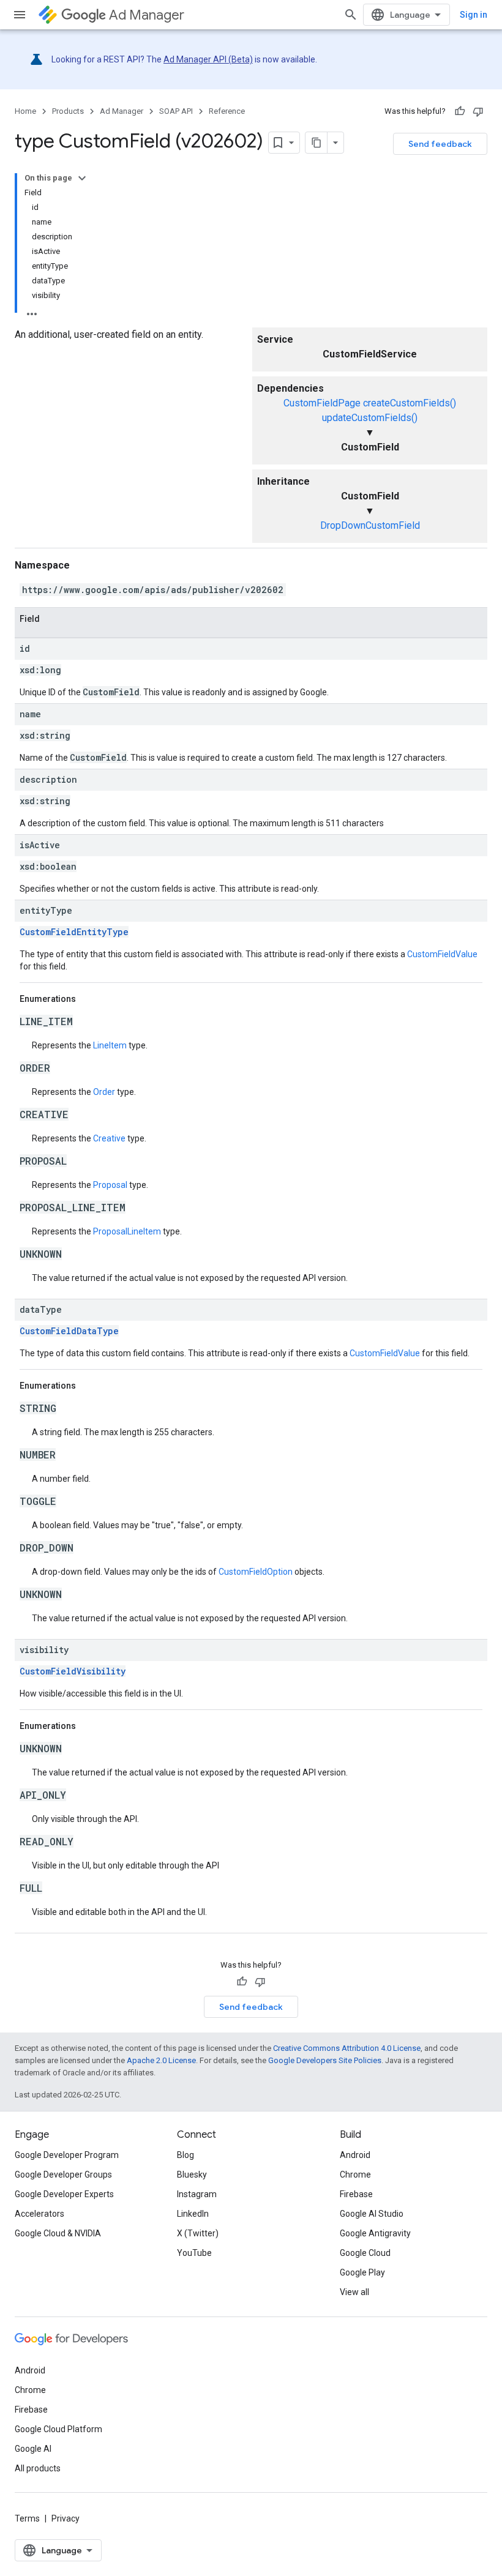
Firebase (356, 2194)
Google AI (33, 2449)
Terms (27, 2518)
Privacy (66, 2518)
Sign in (474, 15)
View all (354, 2292)
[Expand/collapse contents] (82, 178)
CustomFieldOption (256, 1572)
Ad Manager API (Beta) (208, 59)
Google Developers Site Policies (325, 2060)
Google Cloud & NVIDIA (58, 2233)
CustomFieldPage (322, 403)
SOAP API (176, 111)
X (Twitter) (198, 2233)
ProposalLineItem (127, 1231)
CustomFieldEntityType (74, 932)
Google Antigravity (375, 2233)
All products (38, 2468)
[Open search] (351, 15)
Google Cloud (365, 2253)
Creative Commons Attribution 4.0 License (347, 2048)
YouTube (194, 2253)
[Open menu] (20, 15)
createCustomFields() (410, 403)
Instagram (197, 2194)
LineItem (110, 1045)
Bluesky (192, 2175)
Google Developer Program (67, 2155)
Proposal (110, 1185)
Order (104, 1092)
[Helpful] (460, 111)
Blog (185, 2155)
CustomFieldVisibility (73, 1671)
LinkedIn (193, 2214)
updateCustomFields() (370, 418)
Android (355, 2155)
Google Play (362, 2272)
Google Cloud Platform (58, 2429)
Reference (227, 111)
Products (68, 111)
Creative (109, 1138)
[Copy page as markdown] (317, 143)
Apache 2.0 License (161, 2060)
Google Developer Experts (64, 2194)
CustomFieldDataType (69, 1331)
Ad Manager (147, 15)
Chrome (355, 2175)
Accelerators (39, 2214)
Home (25, 111)
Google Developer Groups (63, 2175)
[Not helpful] (478, 111)
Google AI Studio (372, 2214)
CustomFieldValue (442, 954)
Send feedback (440, 144)
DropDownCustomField (370, 525)
